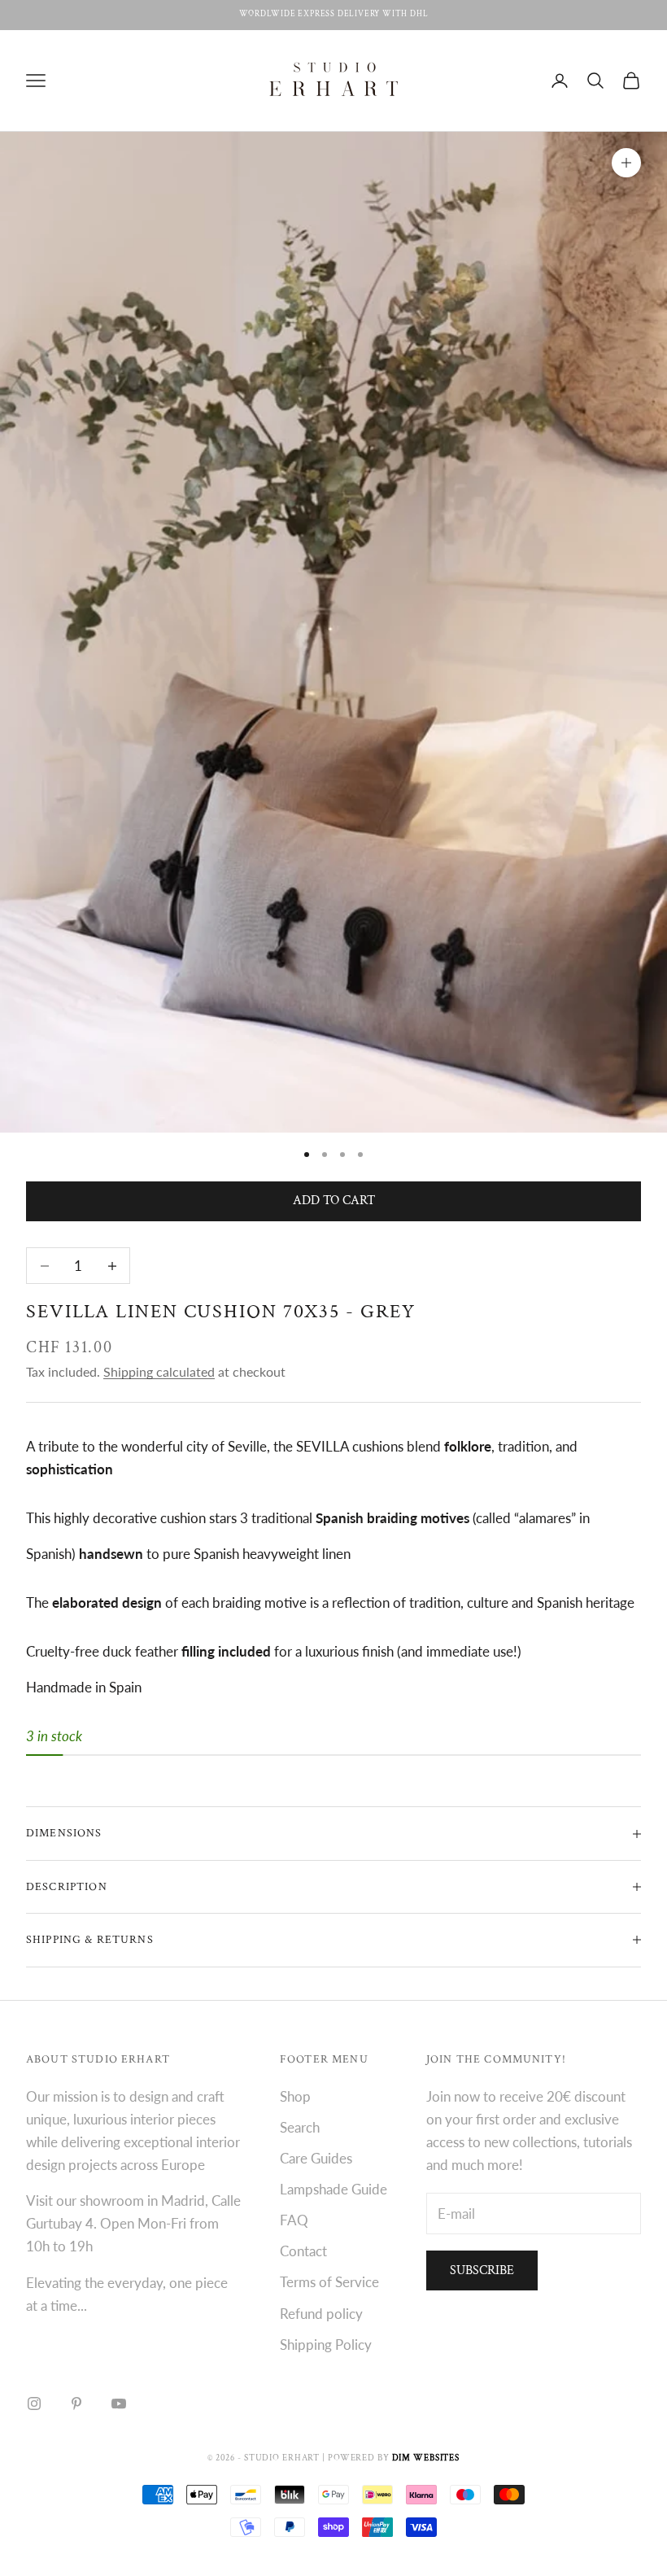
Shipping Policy (326, 2345)
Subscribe (482, 2270)
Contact (303, 2251)
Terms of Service (329, 2282)
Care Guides (316, 2158)
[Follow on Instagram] (34, 2404)
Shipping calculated (159, 1371)
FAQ (294, 2220)
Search (300, 2127)
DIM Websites (426, 2458)
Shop (295, 2096)
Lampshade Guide (333, 2189)
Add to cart (334, 1201)
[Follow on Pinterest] (76, 2404)
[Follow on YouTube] (119, 2404)
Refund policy (321, 2314)
